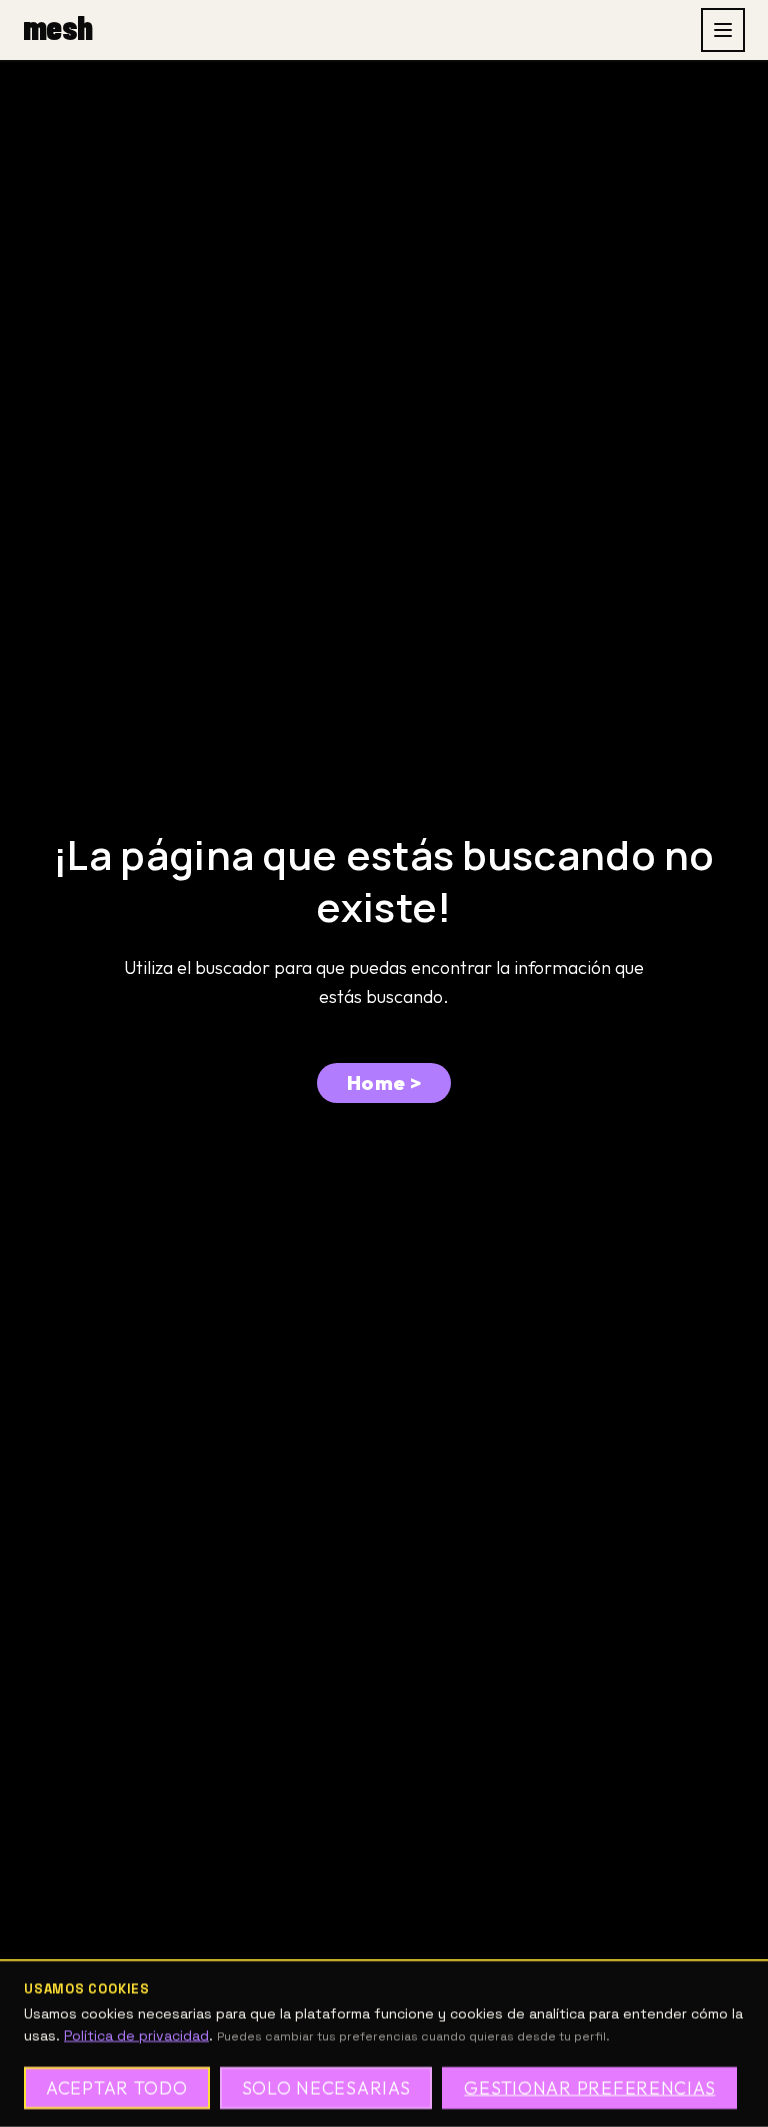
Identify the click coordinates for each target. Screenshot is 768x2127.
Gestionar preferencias (589, 2087)
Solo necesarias (326, 2087)
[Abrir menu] (723, 30)
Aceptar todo (117, 2087)
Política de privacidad (136, 2035)
